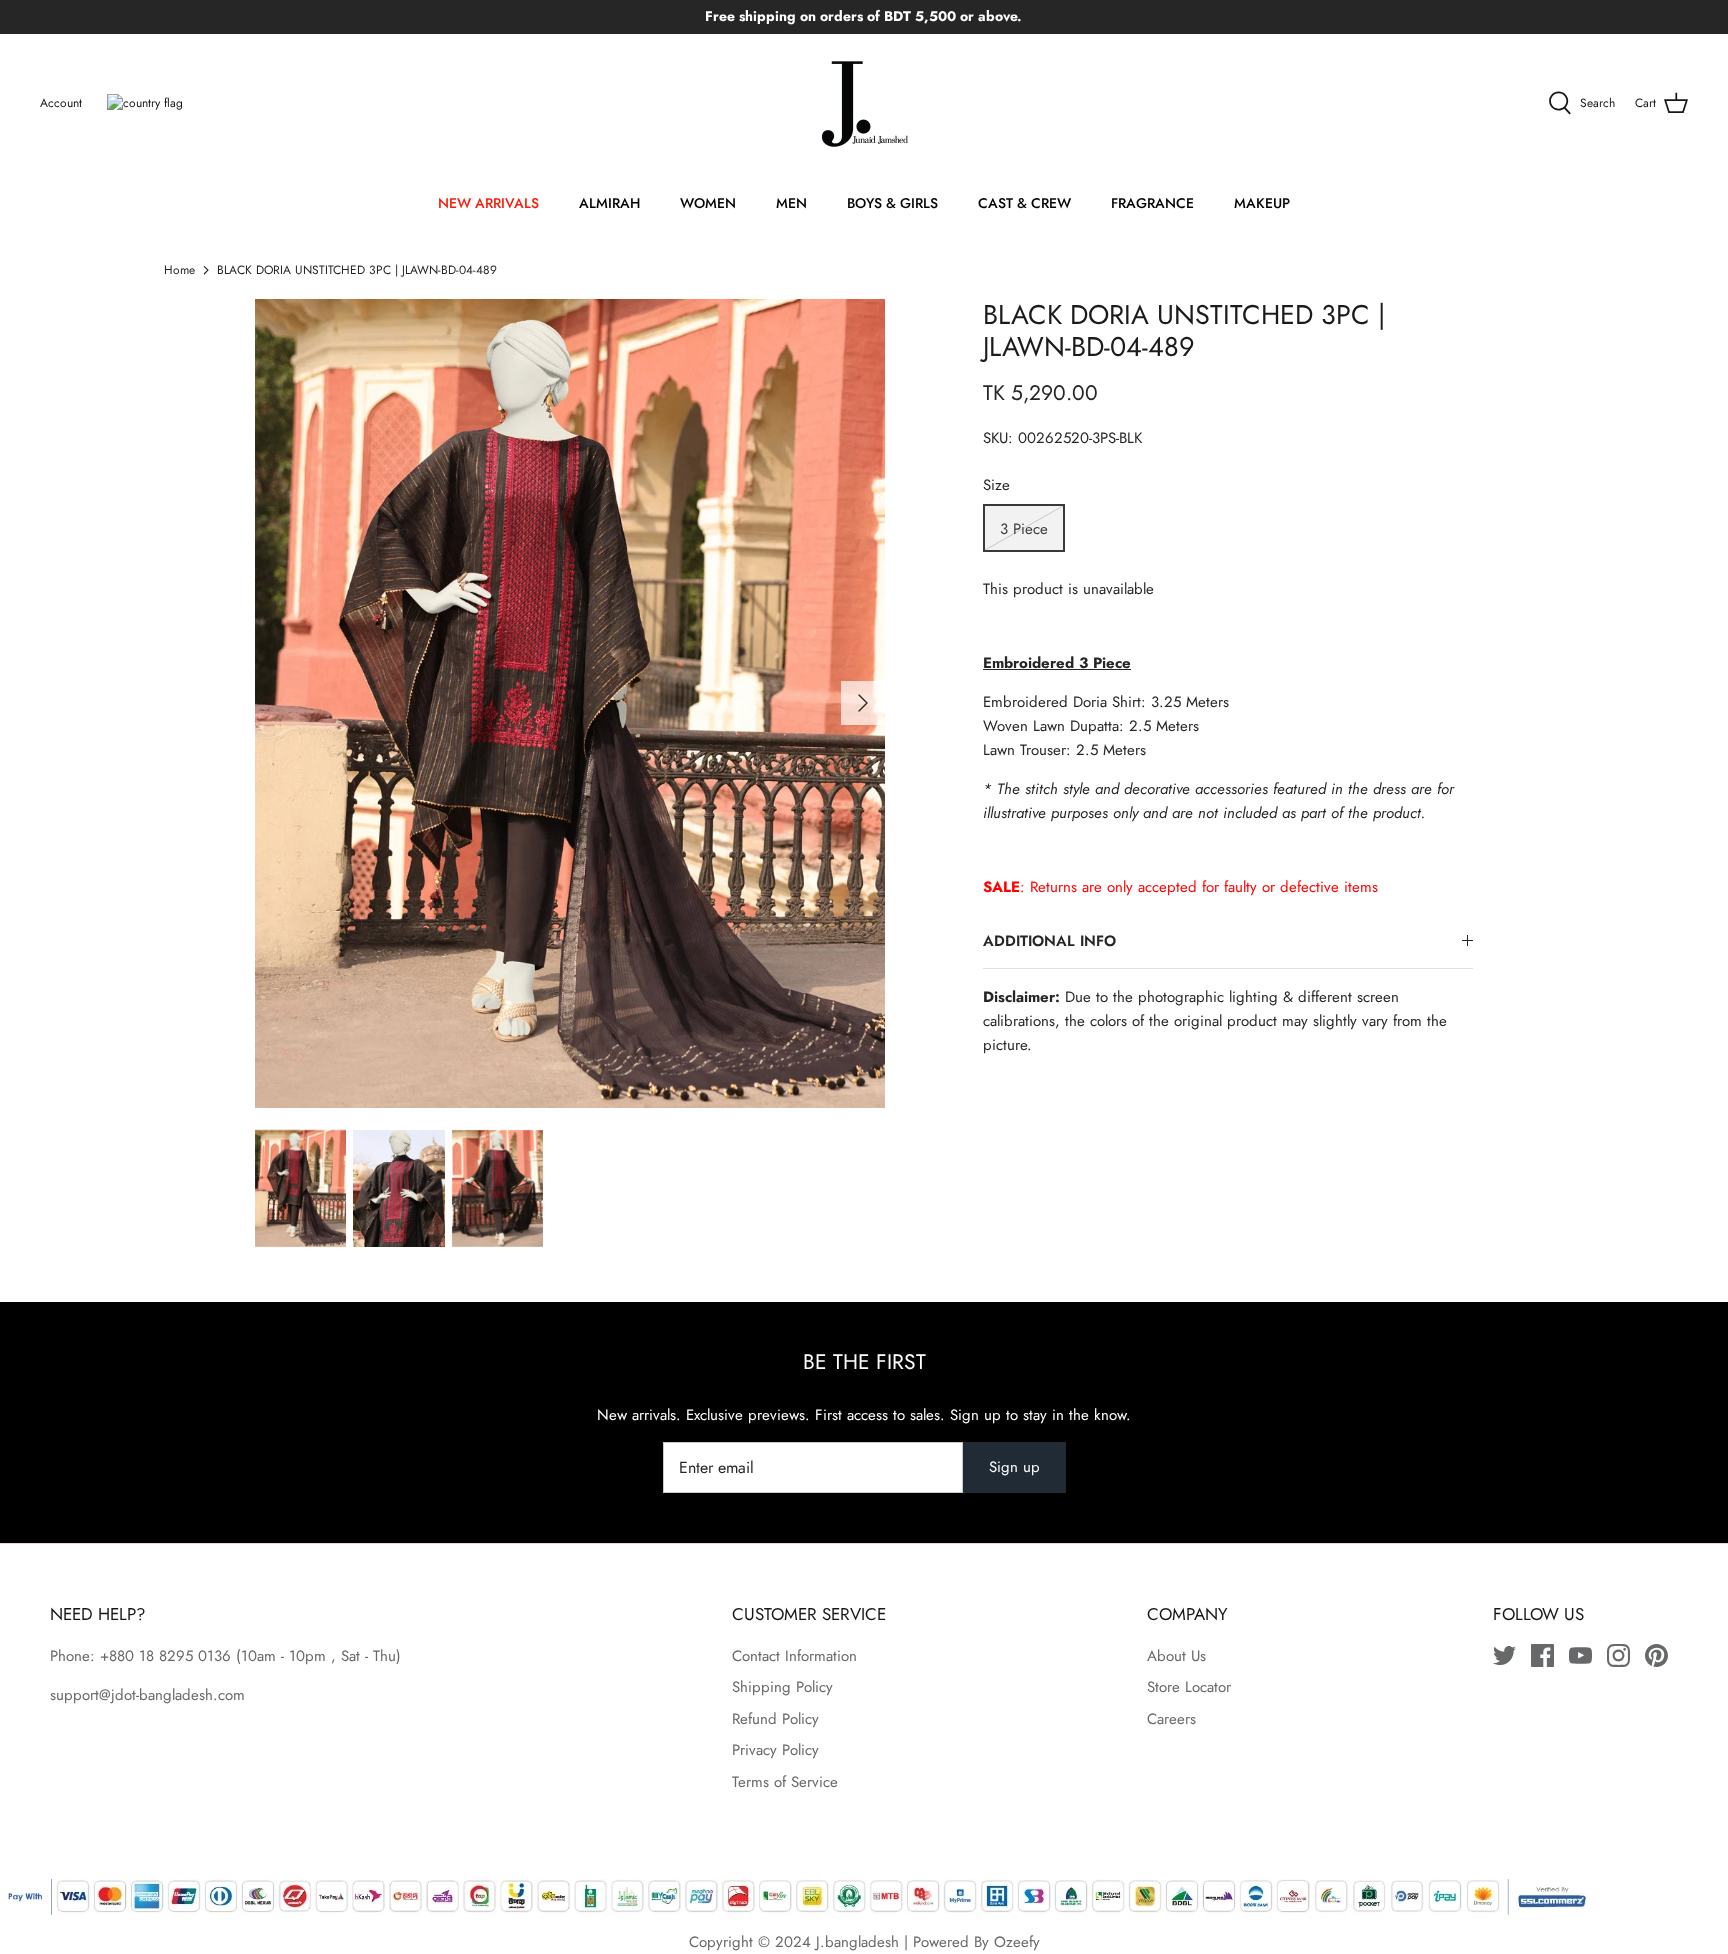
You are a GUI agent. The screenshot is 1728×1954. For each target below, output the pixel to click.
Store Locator (1189, 1687)
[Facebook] (1542, 1655)
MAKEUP (1262, 203)
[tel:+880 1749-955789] (233, 1656)
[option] (570, 703)
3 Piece (1024, 529)
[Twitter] (1504, 1655)
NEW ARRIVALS (488, 203)
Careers (1171, 1719)
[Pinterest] (1656, 1655)
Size (996, 485)
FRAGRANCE (1152, 203)
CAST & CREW (1024, 203)
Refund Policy (775, 1719)
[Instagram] (1618, 1655)
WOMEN (708, 203)
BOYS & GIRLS (892, 203)
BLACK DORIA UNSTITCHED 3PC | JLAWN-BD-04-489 (357, 270)
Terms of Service (785, 1782)
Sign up (1014, 1467)
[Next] (863, 703)
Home (179, 270)
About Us (1176, 1656)
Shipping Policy (782, 1687)
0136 (214, 1656)
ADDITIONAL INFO (1049, 941)
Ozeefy (1017, 1942)
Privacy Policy (775, 1750)
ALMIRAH (609, 203)
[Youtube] (1580, 1655)
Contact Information (794, 1656)
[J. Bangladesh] (864, 104)
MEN (791, 203)
